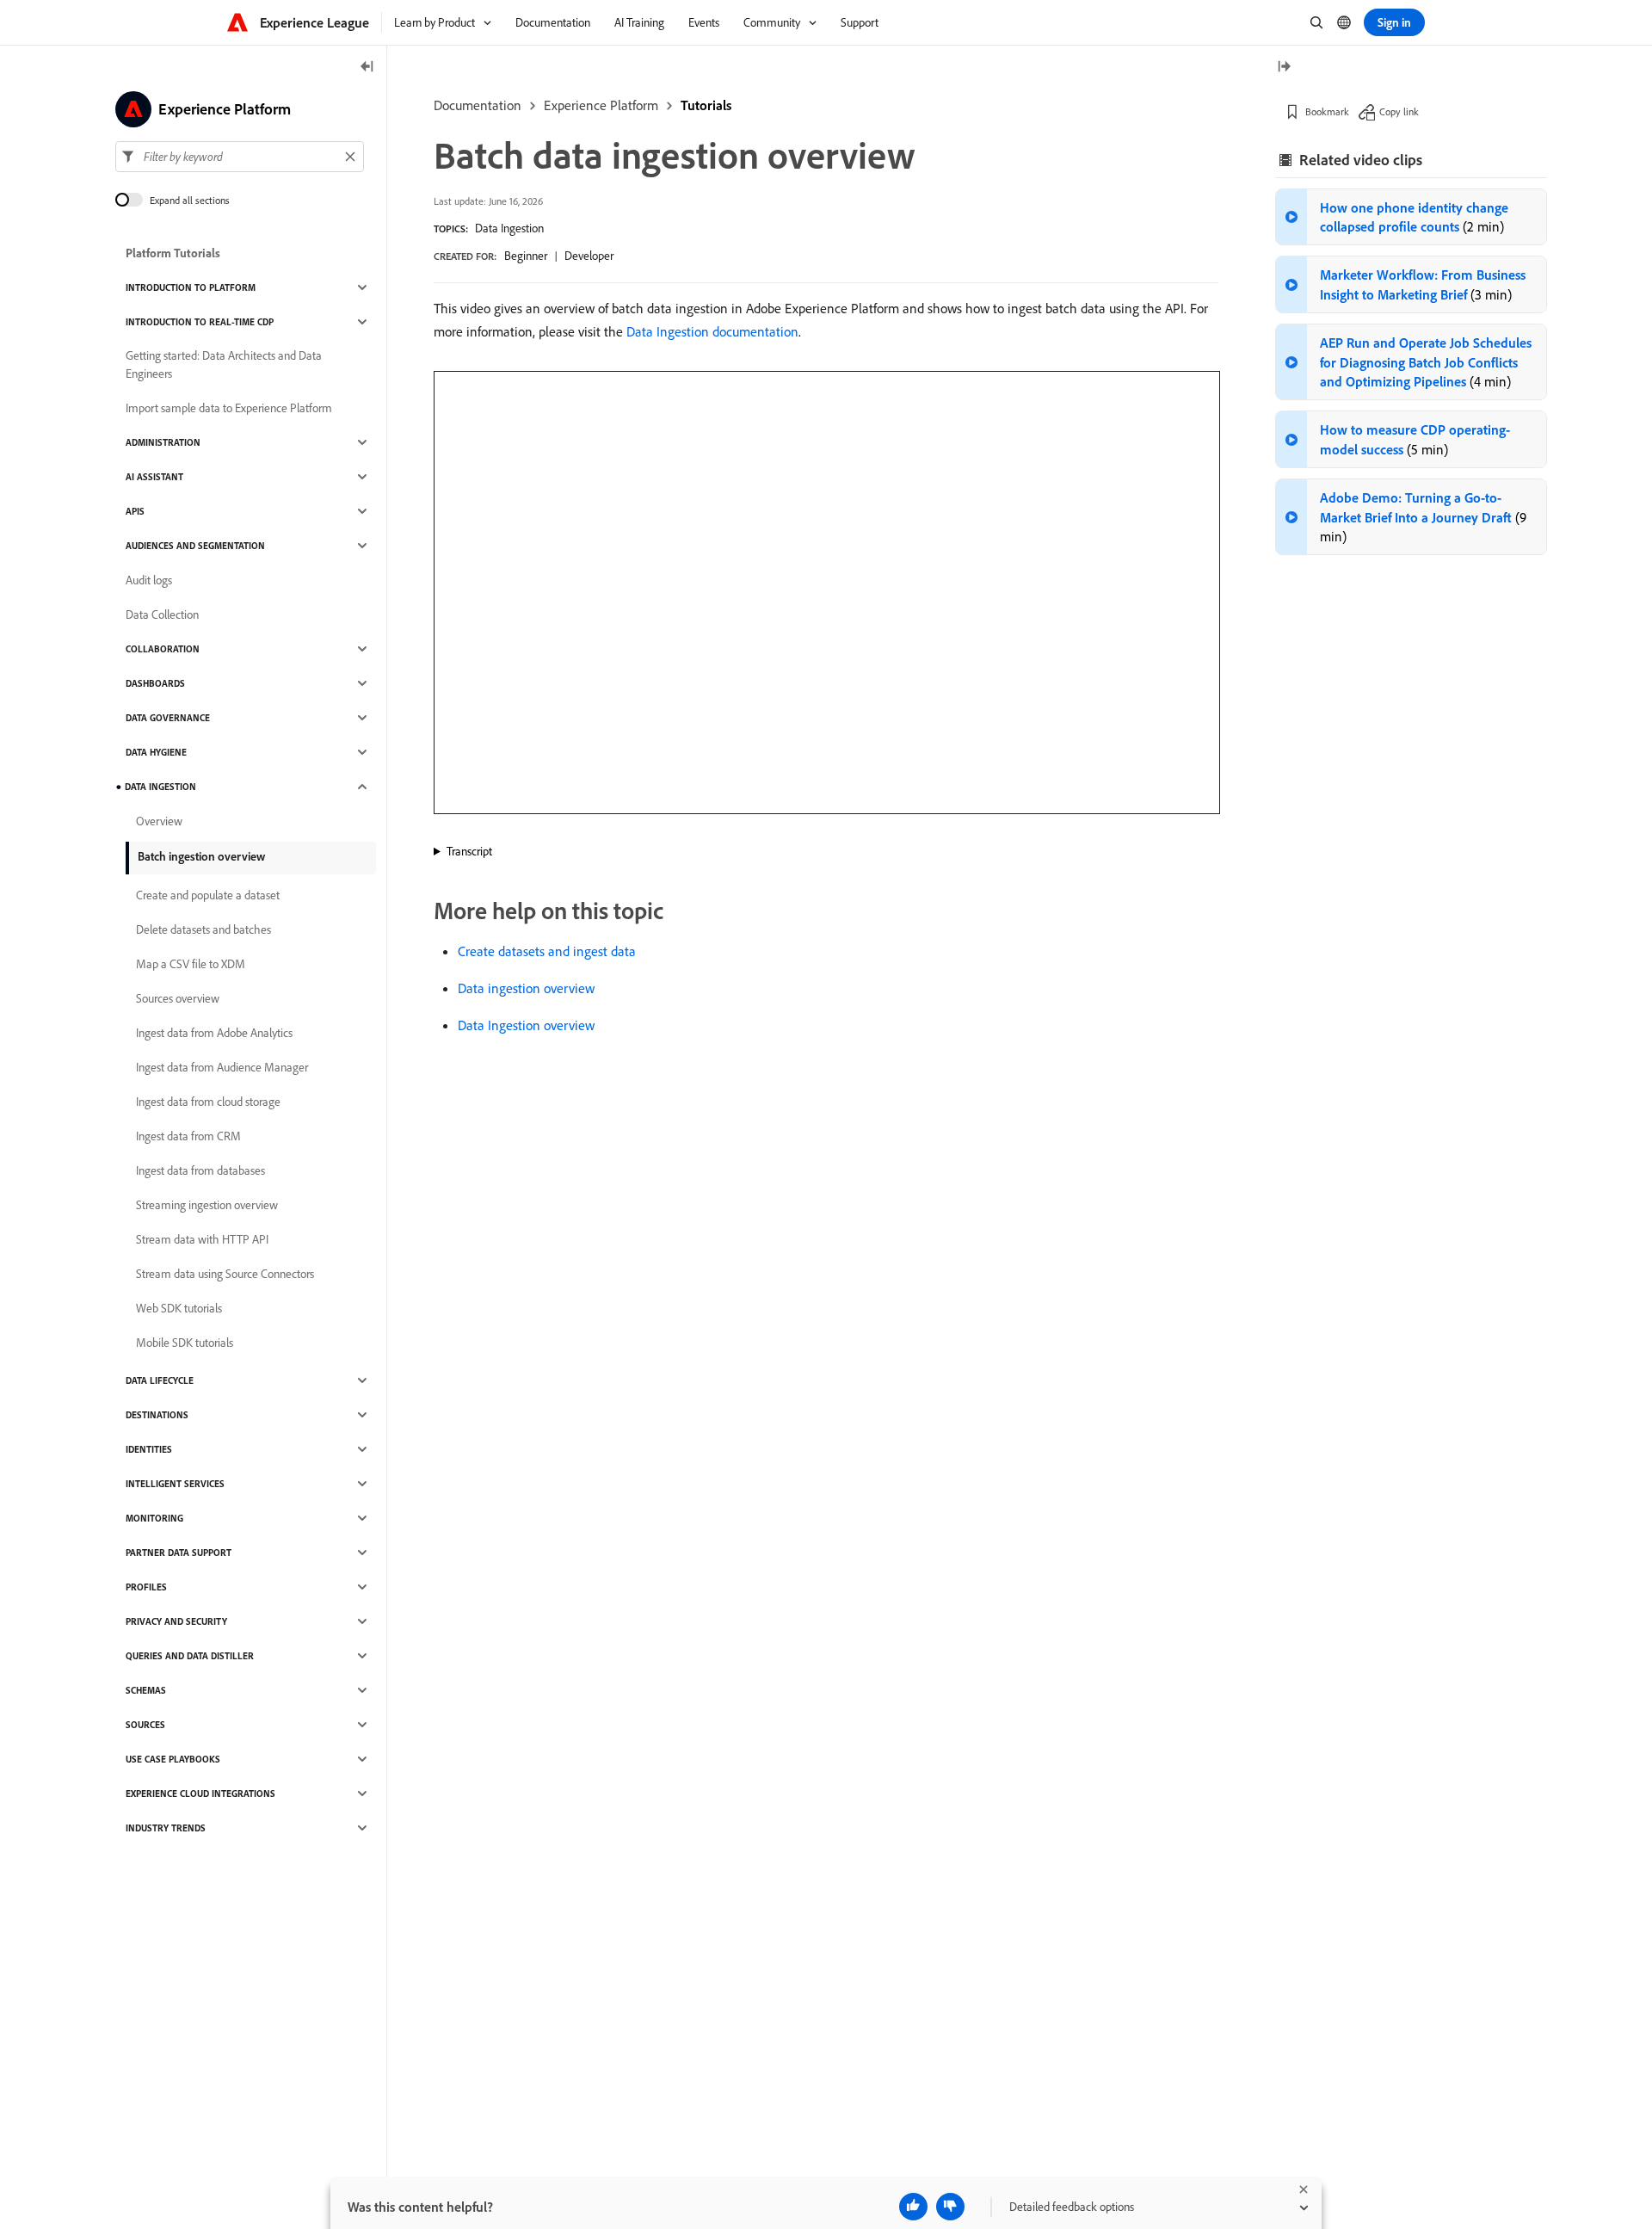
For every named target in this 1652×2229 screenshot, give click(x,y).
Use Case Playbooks (173, 1759)
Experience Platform (601, 105)
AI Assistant (154, 477)
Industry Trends (166, 1828)
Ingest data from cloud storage (208, 1102)
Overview (159, 821)
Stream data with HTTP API (202, 1239)
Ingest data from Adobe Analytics (214, 1033)
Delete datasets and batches (203, 929)
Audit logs (149, 580)
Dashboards (155, 683)
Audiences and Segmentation (195, 546)
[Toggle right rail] (1284, 68)
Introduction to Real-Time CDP (200, 322)
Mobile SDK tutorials (185, 1343)
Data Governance (168, 718)
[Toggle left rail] (367, 68)
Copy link (1399, 111)
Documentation (478, 105)
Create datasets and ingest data (547, 951)
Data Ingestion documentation (712, 331)
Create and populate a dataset (208, 895)
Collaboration (163, 649)
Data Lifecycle (160, 1380)
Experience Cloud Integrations (200, 1794)
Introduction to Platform (191, 287)
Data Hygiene (156, 752)
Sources (145, 1725)
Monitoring (154, 1518)
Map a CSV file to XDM (191, 964)
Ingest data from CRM (188, 1136)
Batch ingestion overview (201, 856)
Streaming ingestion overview (207, 1205)
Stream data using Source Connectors (225, 1274)
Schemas (146, 1690)
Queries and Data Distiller (190, 1656)
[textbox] (240, 157)
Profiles (146, 1587)
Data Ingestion (509, 228)
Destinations (157, 1415)
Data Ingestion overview (526, 1025)
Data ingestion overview (526, 988)
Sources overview (178, 998)
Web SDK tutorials (179, 1308)
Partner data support (179, 1553)
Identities (149, 1449)
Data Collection (162, 614)
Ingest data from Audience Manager (222, 1067)
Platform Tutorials (173, 253)
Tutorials (706, 105)
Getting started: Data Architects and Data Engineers (224, 364)
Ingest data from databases (200, 1170)
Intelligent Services (175, 1484)
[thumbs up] (913, 2207)
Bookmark (1327, 111)
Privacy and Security (176, 1621)
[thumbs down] (950, 2207)
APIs (135, 511)
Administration (163, 442)
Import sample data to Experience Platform (229, 408)
